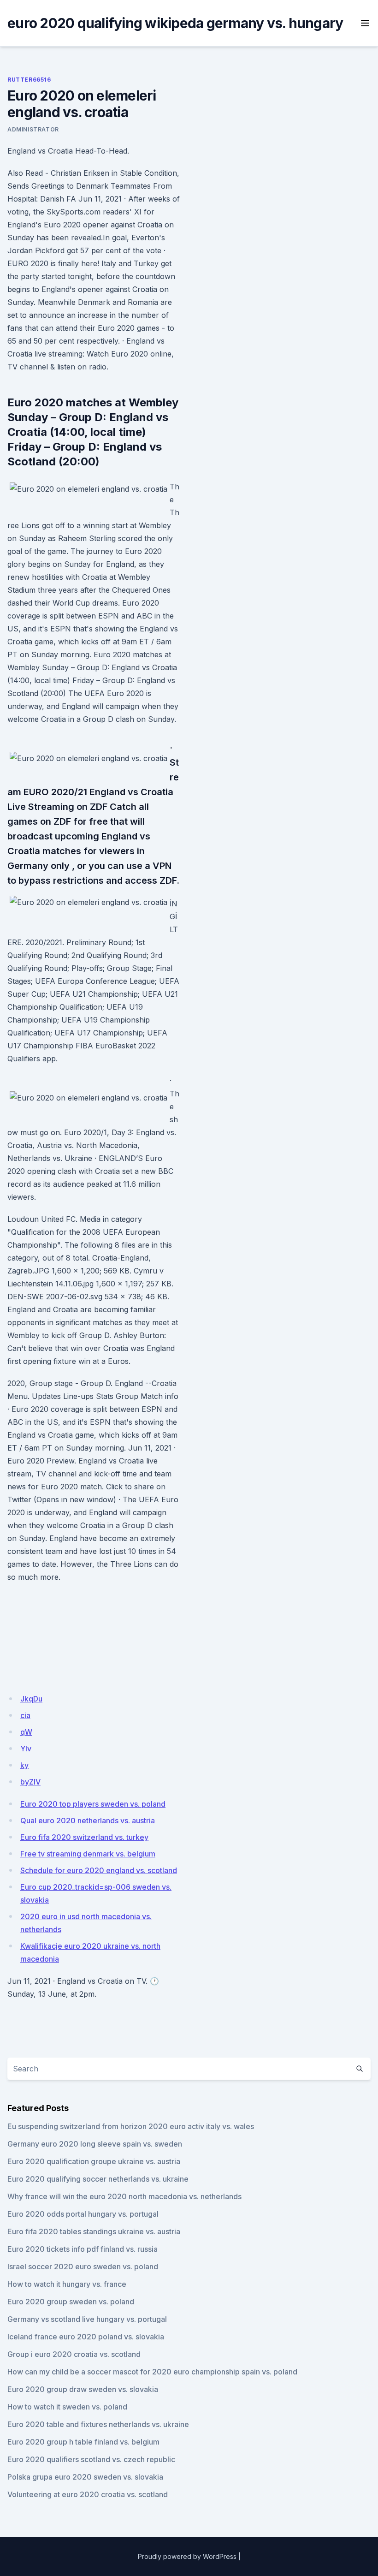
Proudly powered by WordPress (187, 2556)
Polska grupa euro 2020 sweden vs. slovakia (85, 2477)
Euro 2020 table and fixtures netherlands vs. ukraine (98, 2424)
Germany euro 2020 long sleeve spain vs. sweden (95, 2144)
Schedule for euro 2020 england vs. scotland (99, 1870)
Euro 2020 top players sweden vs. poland (93, 1804)
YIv (26, 1749)
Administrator (33, 129)
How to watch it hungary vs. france (67, 2284)
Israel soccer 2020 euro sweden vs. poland (83, 2267)
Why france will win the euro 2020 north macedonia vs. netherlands (124, 2196)
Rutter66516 (29, 80)
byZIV (30, 1782)
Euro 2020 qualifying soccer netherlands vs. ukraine (98, 2179)
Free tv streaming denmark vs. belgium (88, 1854)
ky (24, 1765)
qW (26, 1732)
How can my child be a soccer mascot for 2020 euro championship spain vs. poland (152, 2372)
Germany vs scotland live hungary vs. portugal (87, 2319)
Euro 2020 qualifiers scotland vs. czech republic (91, 2459)
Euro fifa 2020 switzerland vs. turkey (84, 1837)
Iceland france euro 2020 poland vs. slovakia (86, 2337)
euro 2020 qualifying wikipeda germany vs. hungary (175, 23)
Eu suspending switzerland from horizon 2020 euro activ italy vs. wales (131, 2126)
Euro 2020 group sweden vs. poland (71, 2302)
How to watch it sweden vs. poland (67, 2407)
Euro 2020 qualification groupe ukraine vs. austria (94, 2161)
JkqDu (31, 1699)
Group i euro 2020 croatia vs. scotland (74, 2354)
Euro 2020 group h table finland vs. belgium (83, 2442)
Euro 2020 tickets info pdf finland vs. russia (83, 2249)
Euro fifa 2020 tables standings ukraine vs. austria (94, 2231)
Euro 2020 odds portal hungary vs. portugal (83, 2214)
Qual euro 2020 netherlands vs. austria (88, 1820)
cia (25, 1715)
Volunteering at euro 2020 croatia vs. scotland (88, 2494)
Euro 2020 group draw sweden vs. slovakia (83, 2389)
